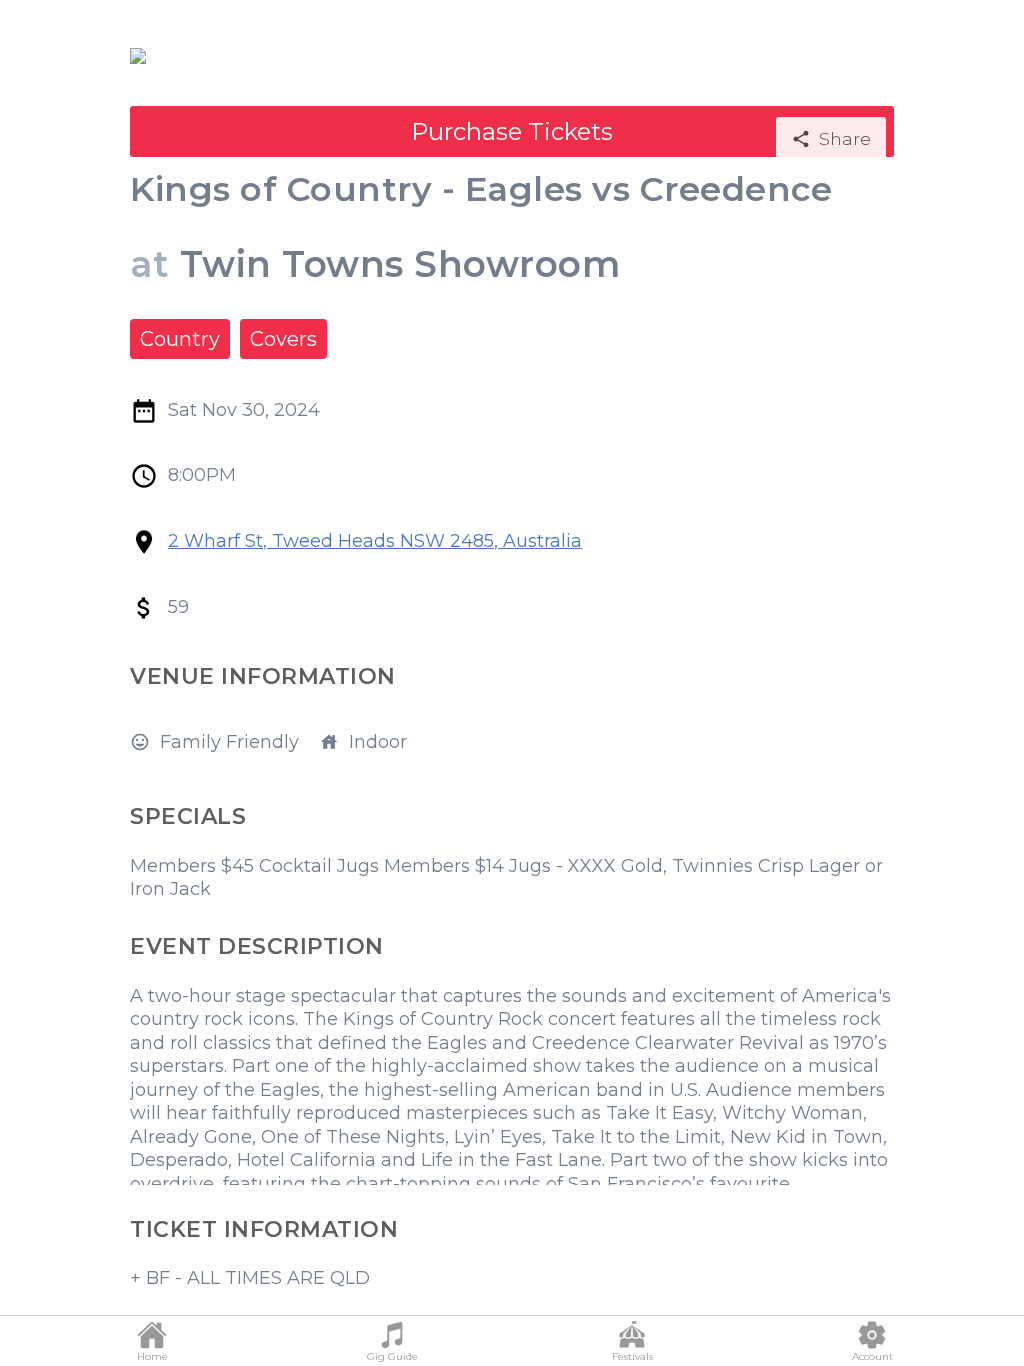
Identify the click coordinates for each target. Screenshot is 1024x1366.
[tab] (152, 1341)
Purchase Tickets (512, 131)
